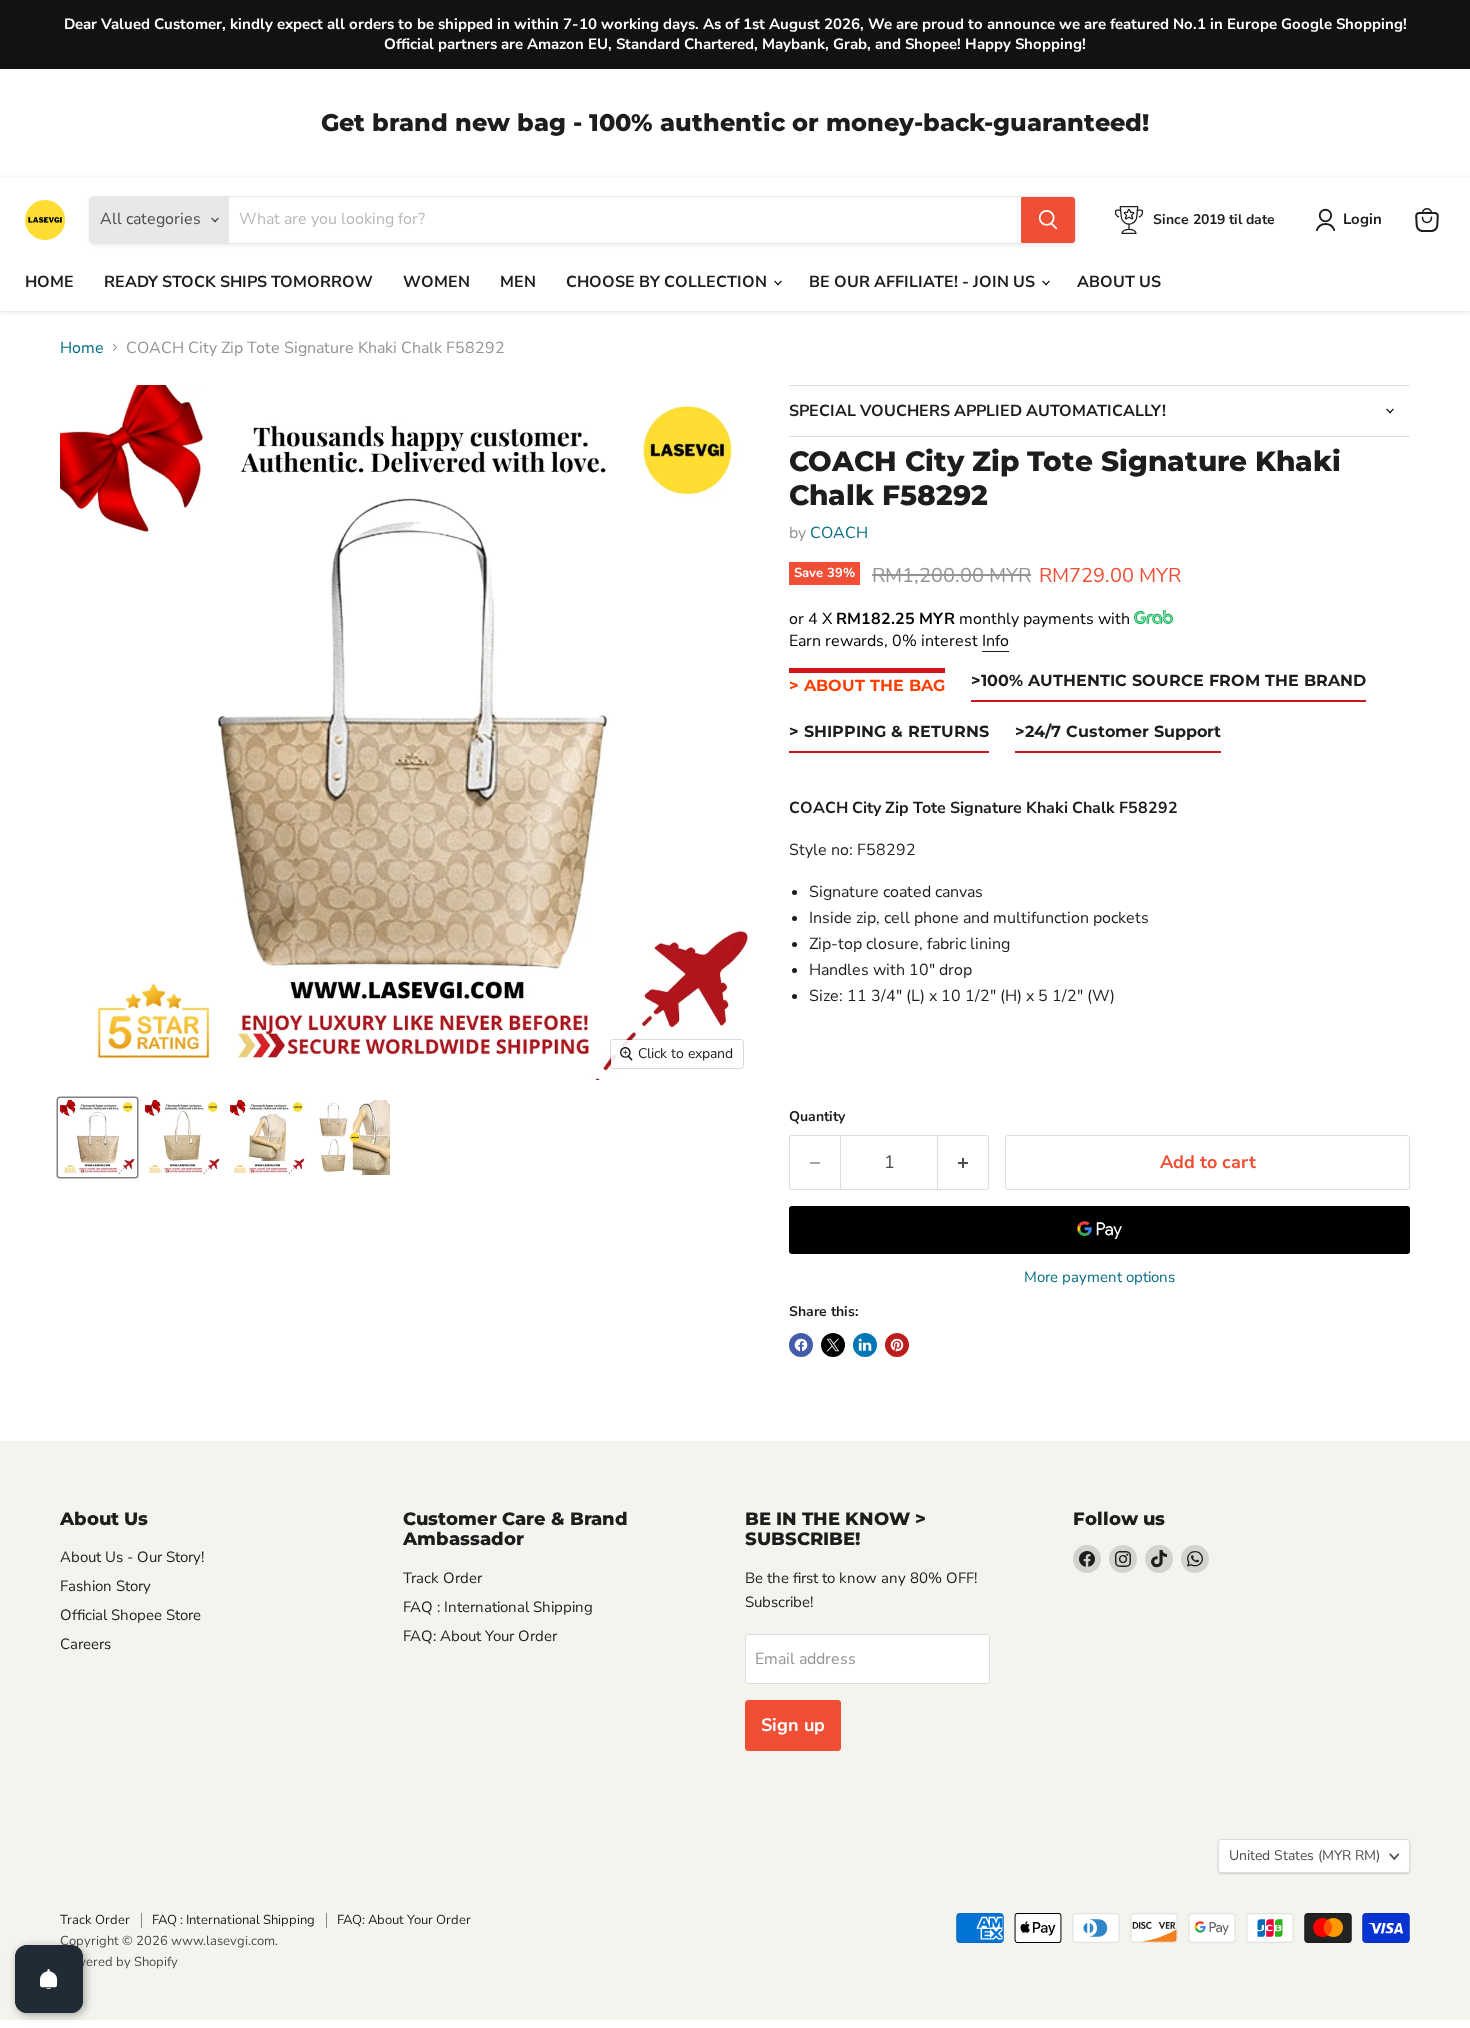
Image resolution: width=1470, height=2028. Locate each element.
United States (1304, 1855)
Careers (85, 1644)
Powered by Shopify (119, 1962)
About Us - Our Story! (132, 1557)
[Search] (1048, 220)
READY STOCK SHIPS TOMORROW (238, 282)
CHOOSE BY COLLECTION (668, 282)
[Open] (49, 1979)
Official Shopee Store (130, 1615)
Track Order (442, 1578)
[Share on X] (833, 1345)
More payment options (1099, 1277)
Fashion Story (105, 1586)
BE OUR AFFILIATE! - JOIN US (924, 282)
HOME (49, 282)
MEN (518, 282)
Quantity (817, 1117)
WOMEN (436, 282)
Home (82, 348)
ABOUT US (1119, 282)
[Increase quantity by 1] (963, 1162)
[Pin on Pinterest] (897, 1345)
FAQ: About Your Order (480, 1636)
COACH (839, 533)
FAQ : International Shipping (498, 1607)
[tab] (867, 686)
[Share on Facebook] (801, 1345)
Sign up (793, 1725)
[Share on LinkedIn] (865, 1345)
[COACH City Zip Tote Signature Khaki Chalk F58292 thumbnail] (97, 1137)
